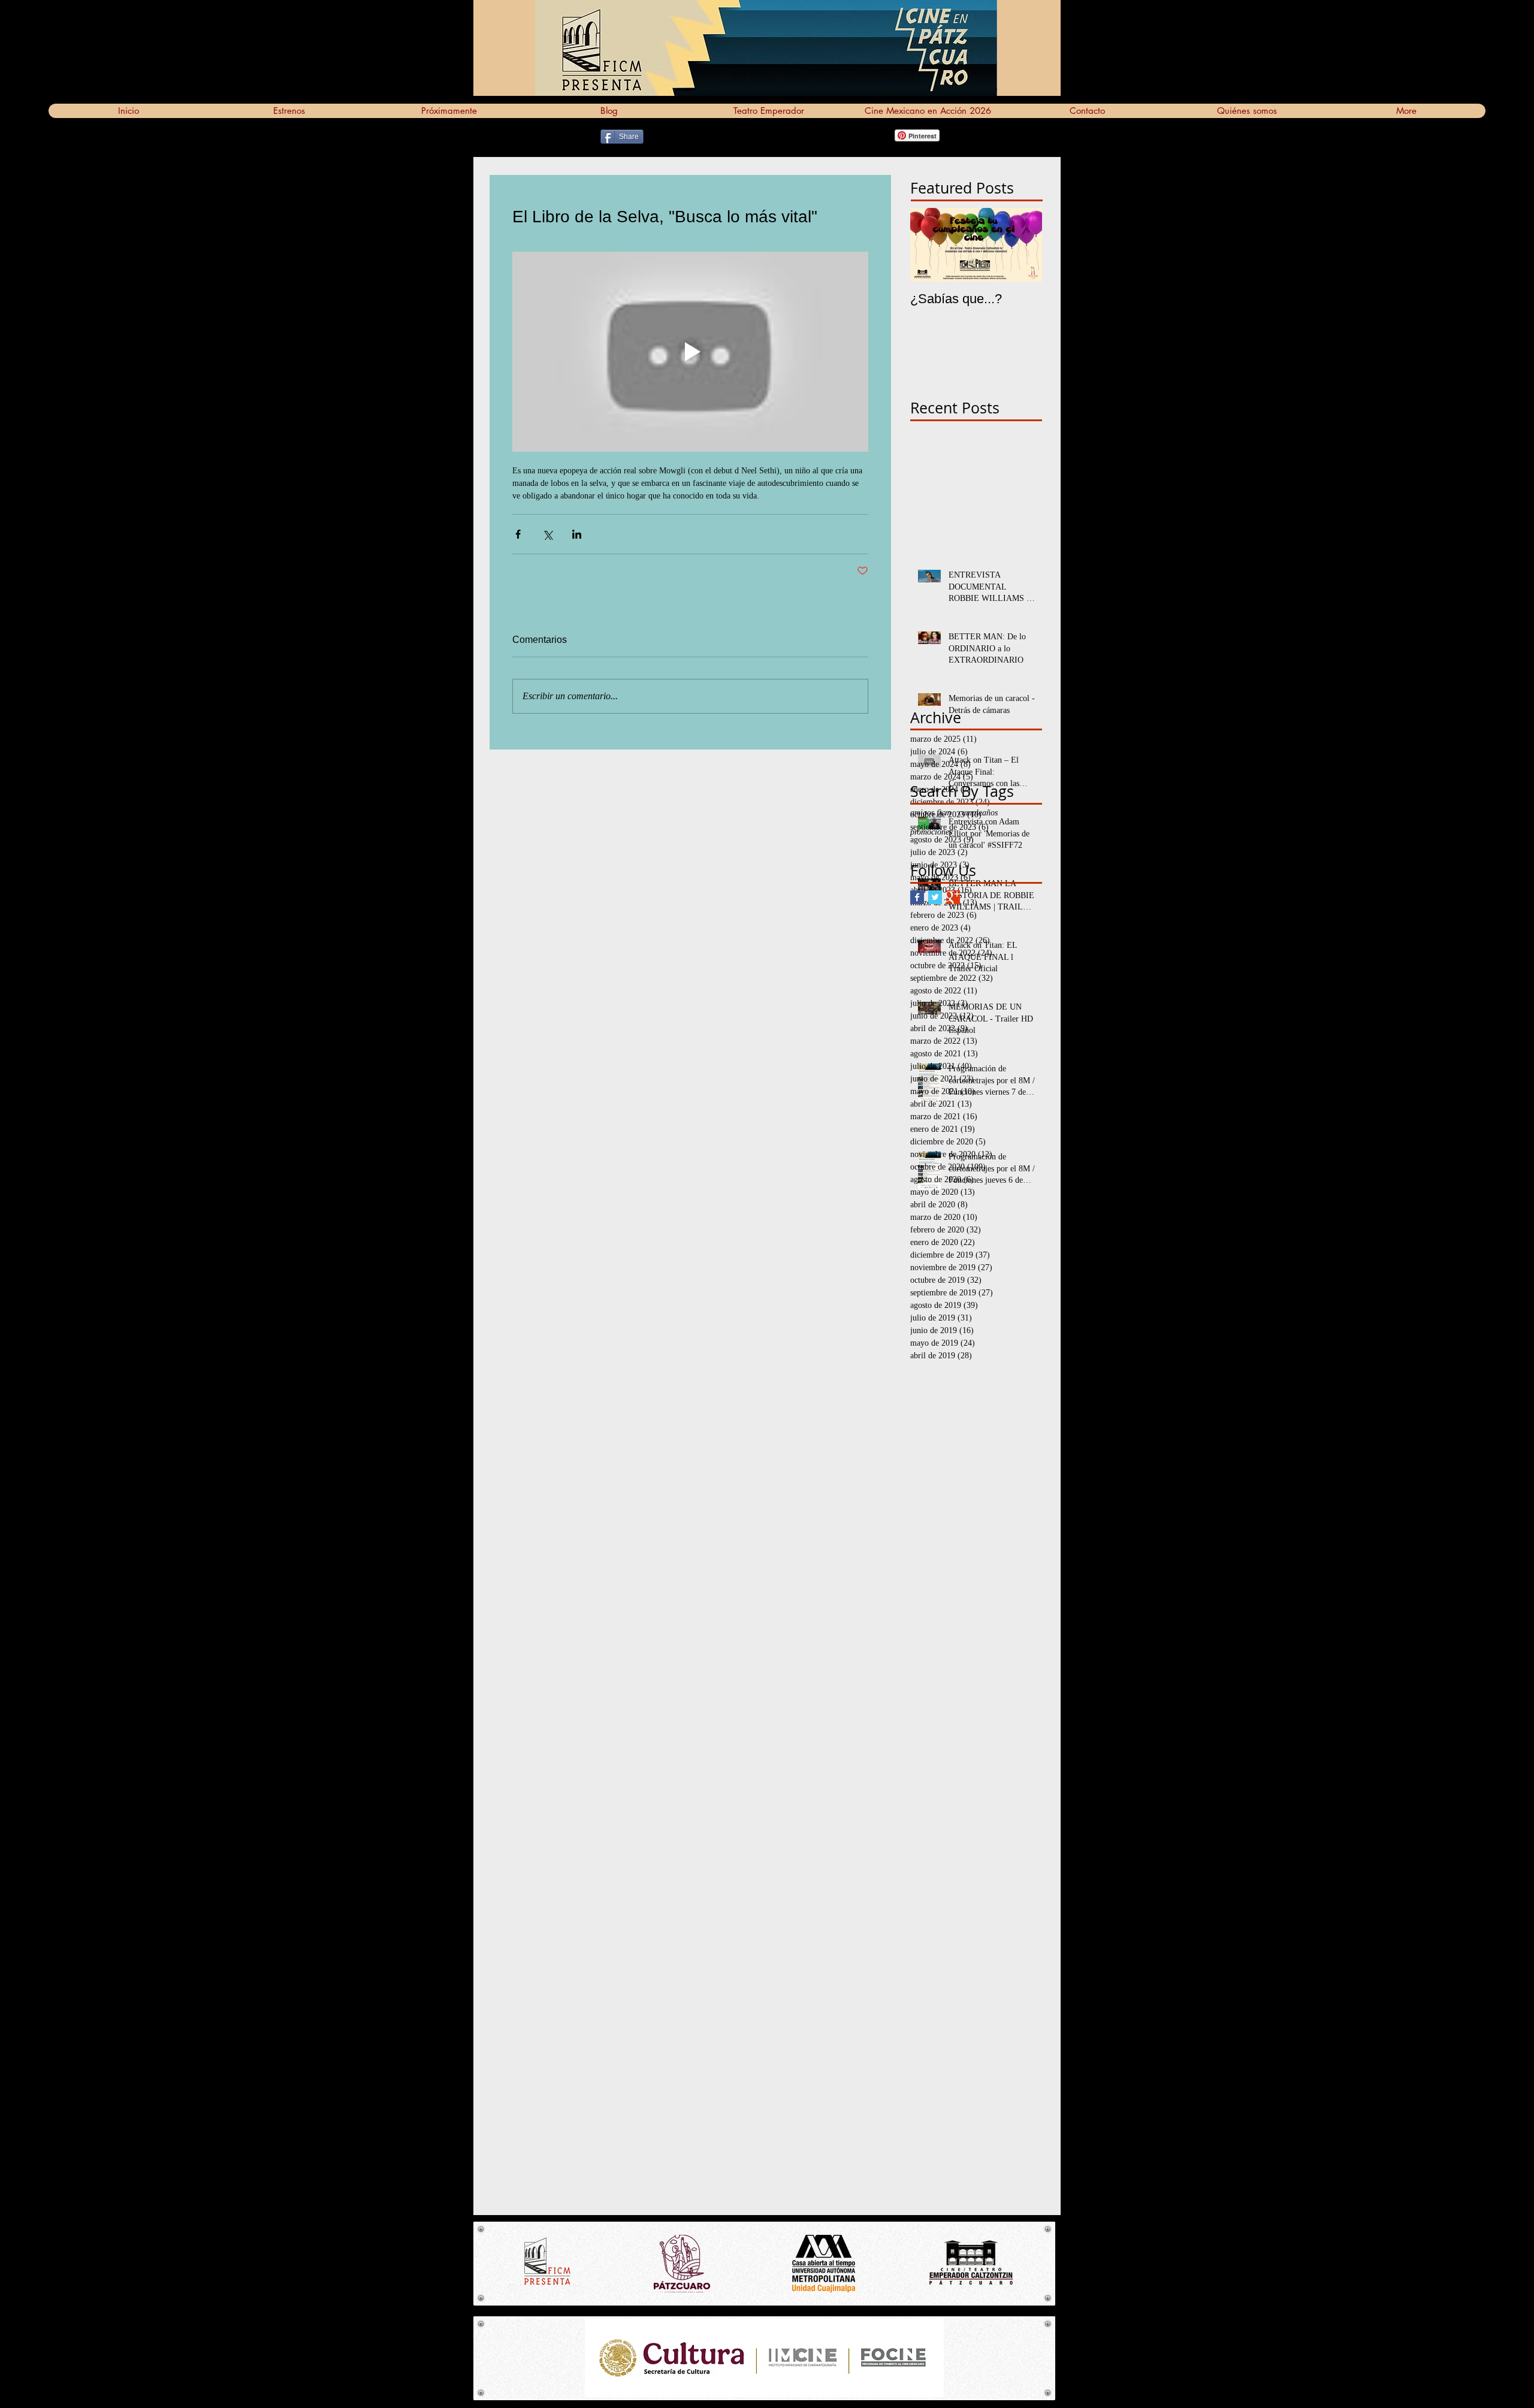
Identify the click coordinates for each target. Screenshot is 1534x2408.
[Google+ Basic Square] (953, 897)
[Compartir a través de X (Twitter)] (547, 534)
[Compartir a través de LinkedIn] (577, 534)
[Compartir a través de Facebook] (518, 534)
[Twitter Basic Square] (935, 897)
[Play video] (690, 352)
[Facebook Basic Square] (917, 897)
